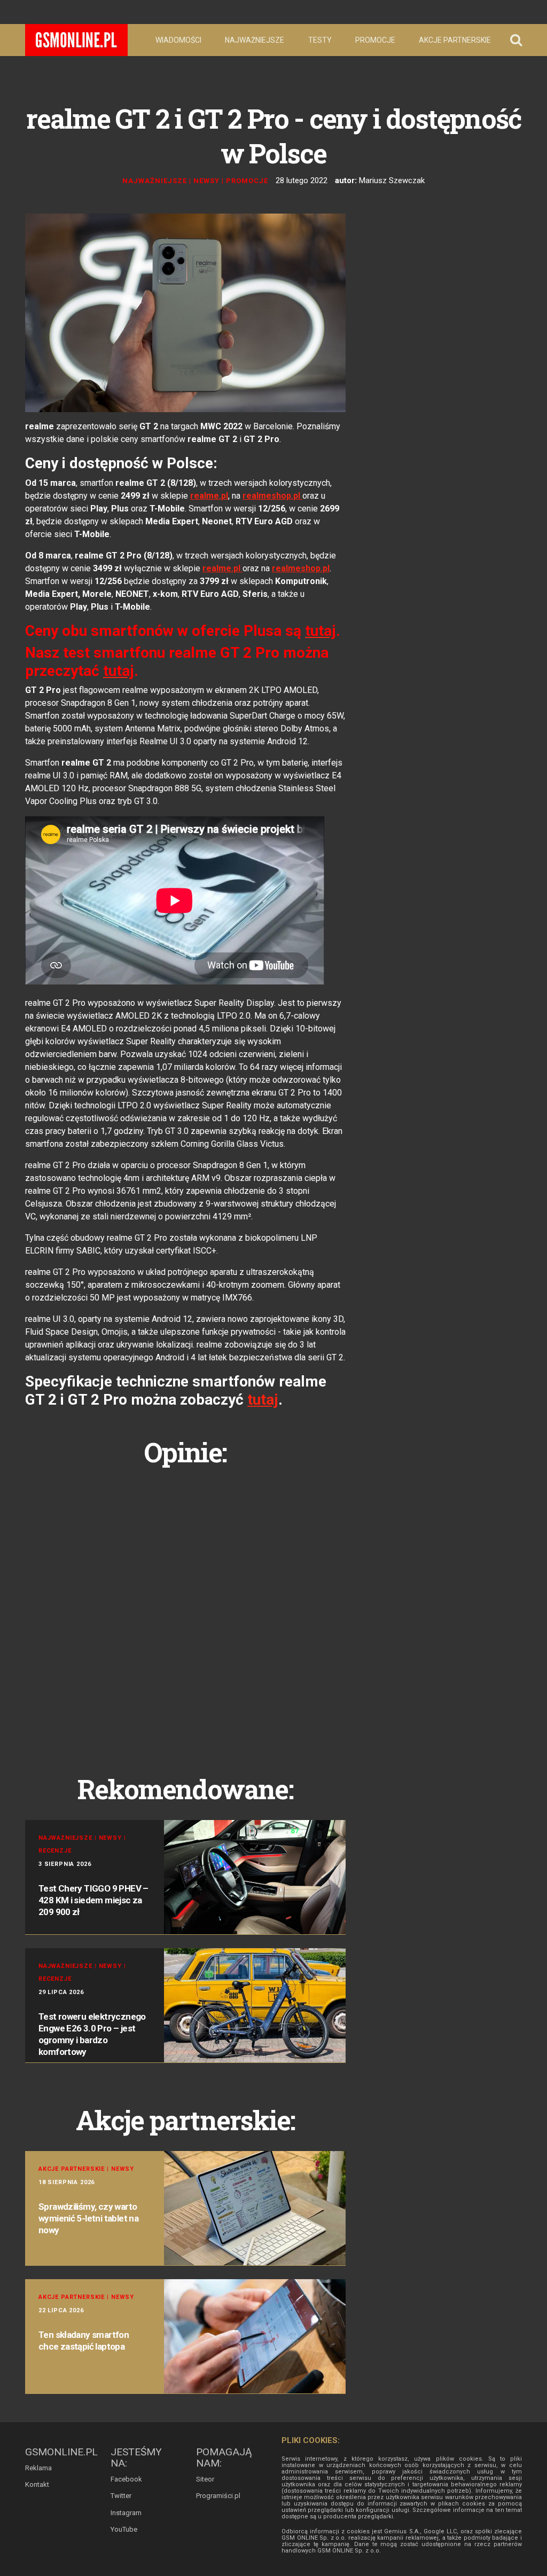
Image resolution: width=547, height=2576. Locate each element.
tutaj (263, 1400)
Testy (320, 40)
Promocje (375, 40)
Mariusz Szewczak (392, 180)
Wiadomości (178, 40)
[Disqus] (185, 1609)
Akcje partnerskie (455, 40)
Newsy (206, 181)
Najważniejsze (255, 40)
